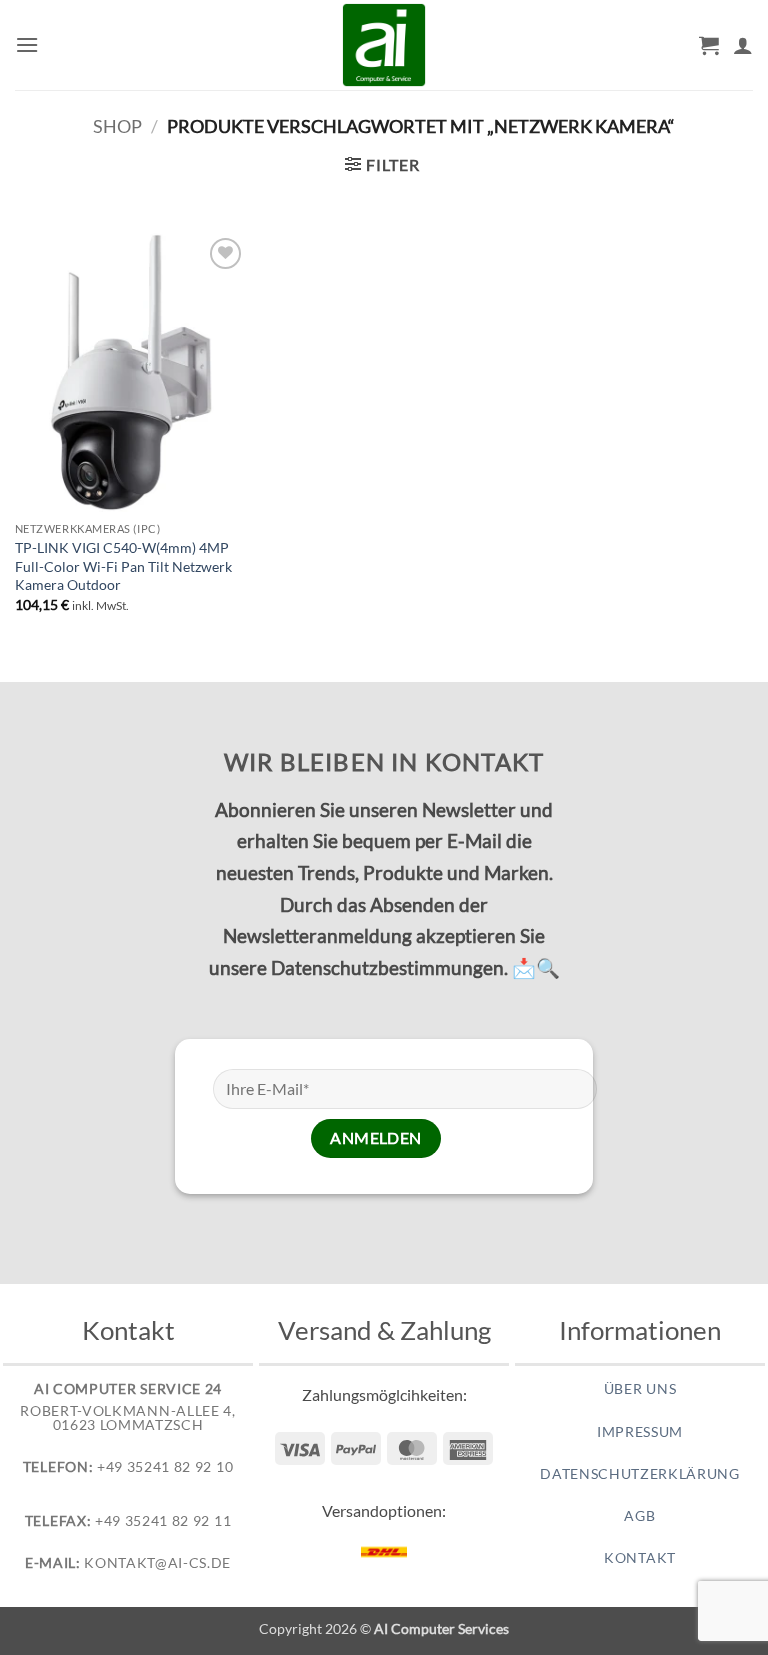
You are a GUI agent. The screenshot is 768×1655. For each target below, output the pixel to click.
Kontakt (640, 1558)
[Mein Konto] (743, 45)
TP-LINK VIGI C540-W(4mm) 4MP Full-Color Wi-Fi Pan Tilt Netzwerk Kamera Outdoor (123, 566)
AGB (639, 1516)
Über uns (640, 1389)
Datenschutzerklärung (640, 1474)
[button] (27, 44)
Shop (117, 126)
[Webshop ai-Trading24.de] (384, 45)
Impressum (640, 1432)
